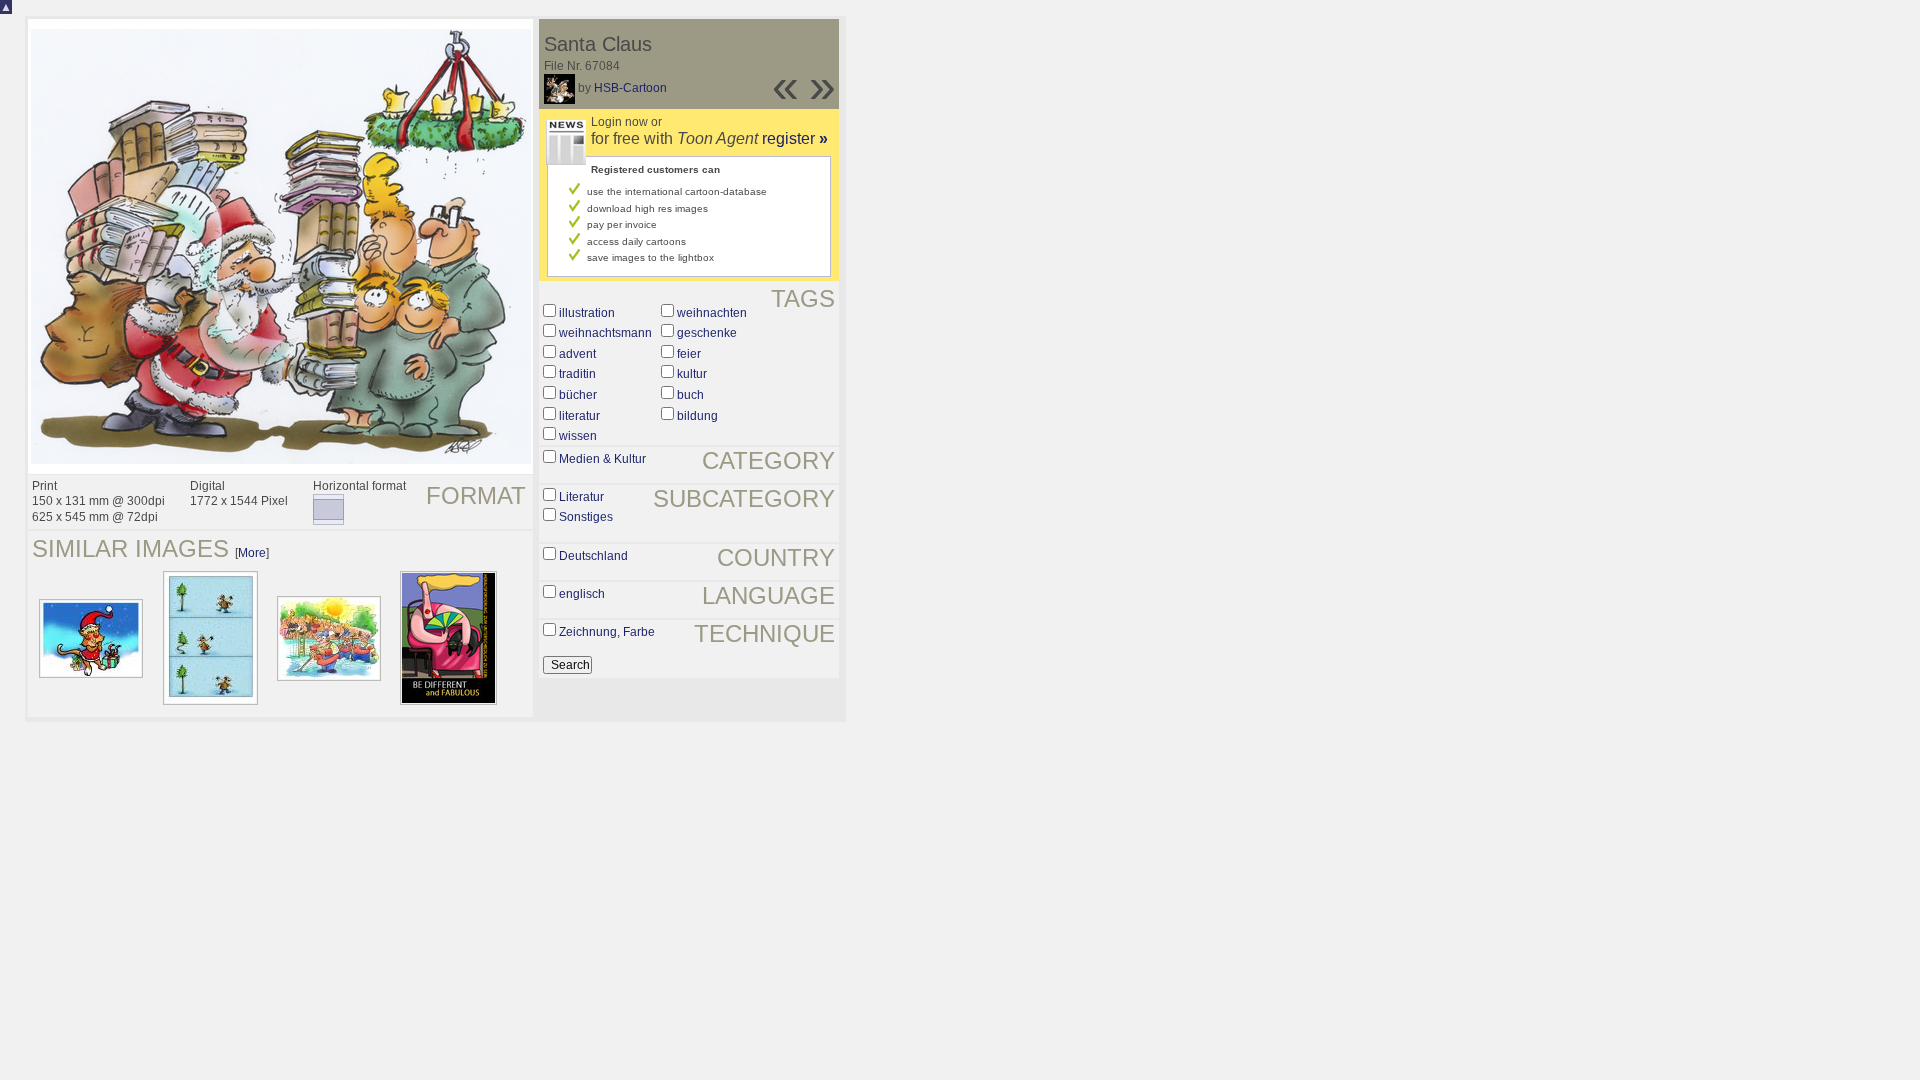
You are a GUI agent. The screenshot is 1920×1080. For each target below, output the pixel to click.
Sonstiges (586, 517)
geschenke (707, 333)
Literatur (581, 497)
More (252, 553)
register (795, 138)
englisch (582, 594)
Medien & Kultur (602, 459)
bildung (697, 416)
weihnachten (712, 313)
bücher (578, 395)
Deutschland (593, 556)
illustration (587, 313)
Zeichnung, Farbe (607, 632)
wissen (578, 436)
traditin (577, 374)
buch (690, 395)
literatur (579, 416)
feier (689, 354)
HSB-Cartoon (630, 88)
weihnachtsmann (605, 333)
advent (577, 354)
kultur (692, 374)
